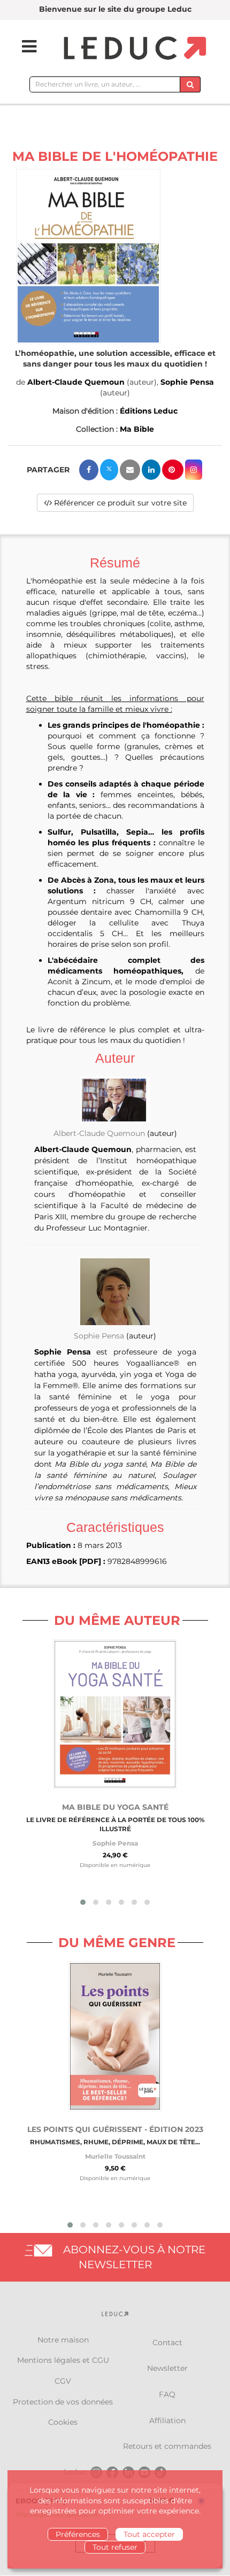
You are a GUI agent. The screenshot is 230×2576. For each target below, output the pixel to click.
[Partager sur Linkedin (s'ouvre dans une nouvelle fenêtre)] (151, 470)
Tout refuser (115, 2547)
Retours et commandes (167, 2446)
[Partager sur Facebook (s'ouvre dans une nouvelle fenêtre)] (89, 470)
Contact (167, 2342)
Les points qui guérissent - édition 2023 (115, 2129)
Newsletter (167, 2368)
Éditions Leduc (149, 411)
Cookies (63, 2422)
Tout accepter (149, 2534)
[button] (88, 256)
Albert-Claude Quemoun (76, 382)
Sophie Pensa (187, 382)
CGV (63, 2381)
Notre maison (63, 2340)
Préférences (78, 2534)
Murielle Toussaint (115, 2156)
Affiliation (167, 2421)
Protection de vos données (63, 2402)
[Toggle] (22, 46)
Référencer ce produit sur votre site (119, 503)
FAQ (167, 2394)
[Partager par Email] (130, 470)
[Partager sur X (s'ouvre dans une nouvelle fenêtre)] (109, 470)
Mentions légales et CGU (63, 2360)
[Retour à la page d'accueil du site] (133, 49)
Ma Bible (137, 429)
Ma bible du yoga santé (115, 1807)
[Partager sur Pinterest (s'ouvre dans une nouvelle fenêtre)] (173, 470)
